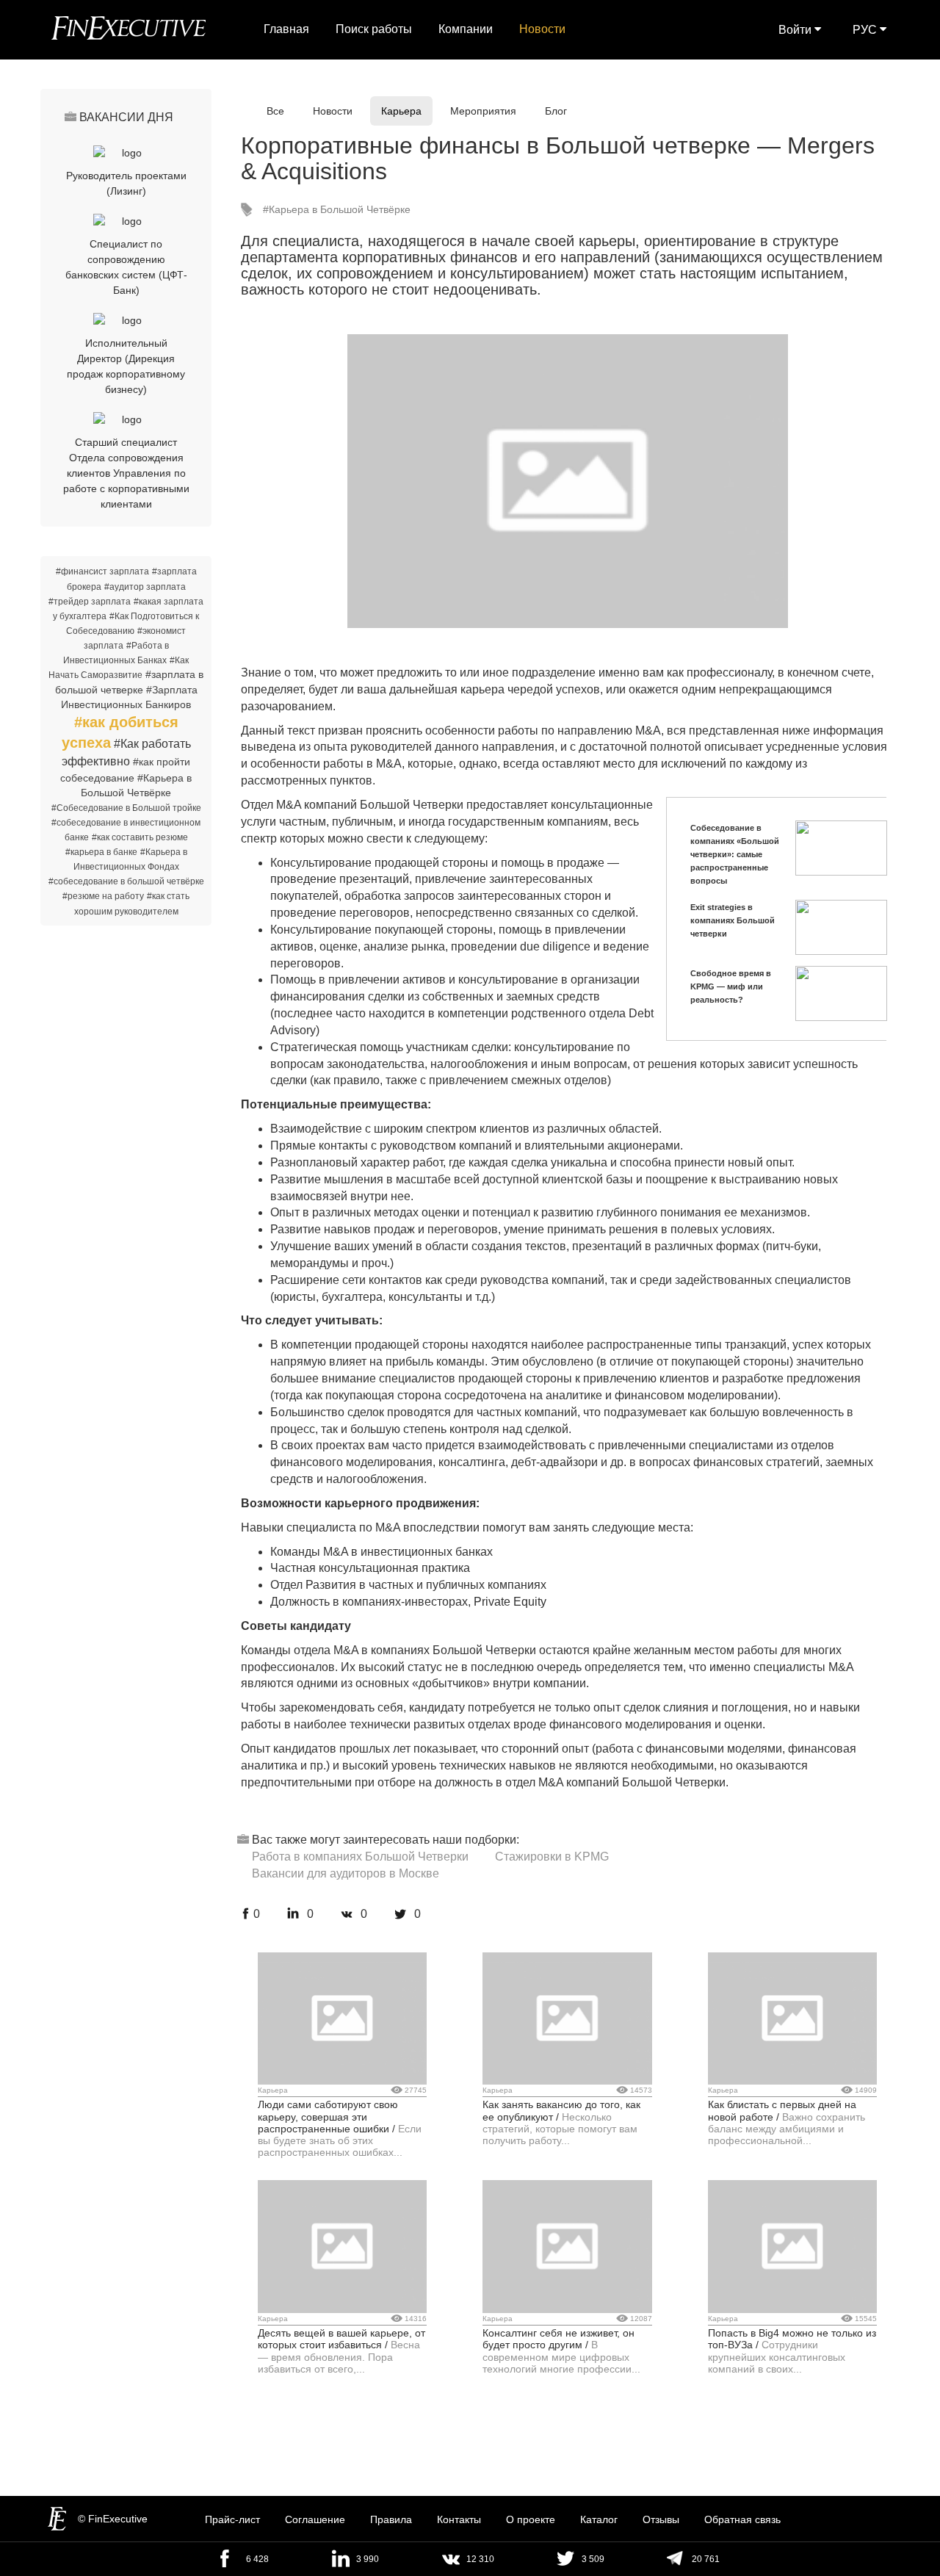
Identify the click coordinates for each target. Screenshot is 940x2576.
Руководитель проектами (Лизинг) (126, 183)
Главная (286, 29)
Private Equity (510, 1602)
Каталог (599, 2519)
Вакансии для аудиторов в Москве (346, 1873)
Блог (556, 111)
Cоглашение (315, 2519)
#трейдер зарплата (90, 602)
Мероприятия (483, 111)
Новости (542, 29)
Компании (466, 29)
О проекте (531, 2519)
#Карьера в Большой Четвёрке (337, 209)
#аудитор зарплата (145, 587)
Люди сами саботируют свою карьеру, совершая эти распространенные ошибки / (328, 2117)
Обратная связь (742, 2519)
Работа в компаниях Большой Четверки (360, 1857)
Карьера (401, 111)
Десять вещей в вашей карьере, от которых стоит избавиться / (341, 2339)
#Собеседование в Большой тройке (126, 808)
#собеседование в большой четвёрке (126, 881)
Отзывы (661, 2519)
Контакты (459, 2519)
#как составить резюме (140, 837)
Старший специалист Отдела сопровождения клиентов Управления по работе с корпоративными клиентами (126, 473)
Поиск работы (374, 29)
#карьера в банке (101, 852)
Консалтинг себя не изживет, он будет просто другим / (558, 2339)
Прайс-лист (232, 2519)
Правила (391, 2519)
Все (275, 111)
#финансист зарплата (102, 571)
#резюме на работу (103, 896)
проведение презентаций (340, 879)
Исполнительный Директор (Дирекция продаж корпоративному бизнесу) (126, 366)
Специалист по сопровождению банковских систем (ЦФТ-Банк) (126, 267)
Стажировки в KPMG (552, 1857)
